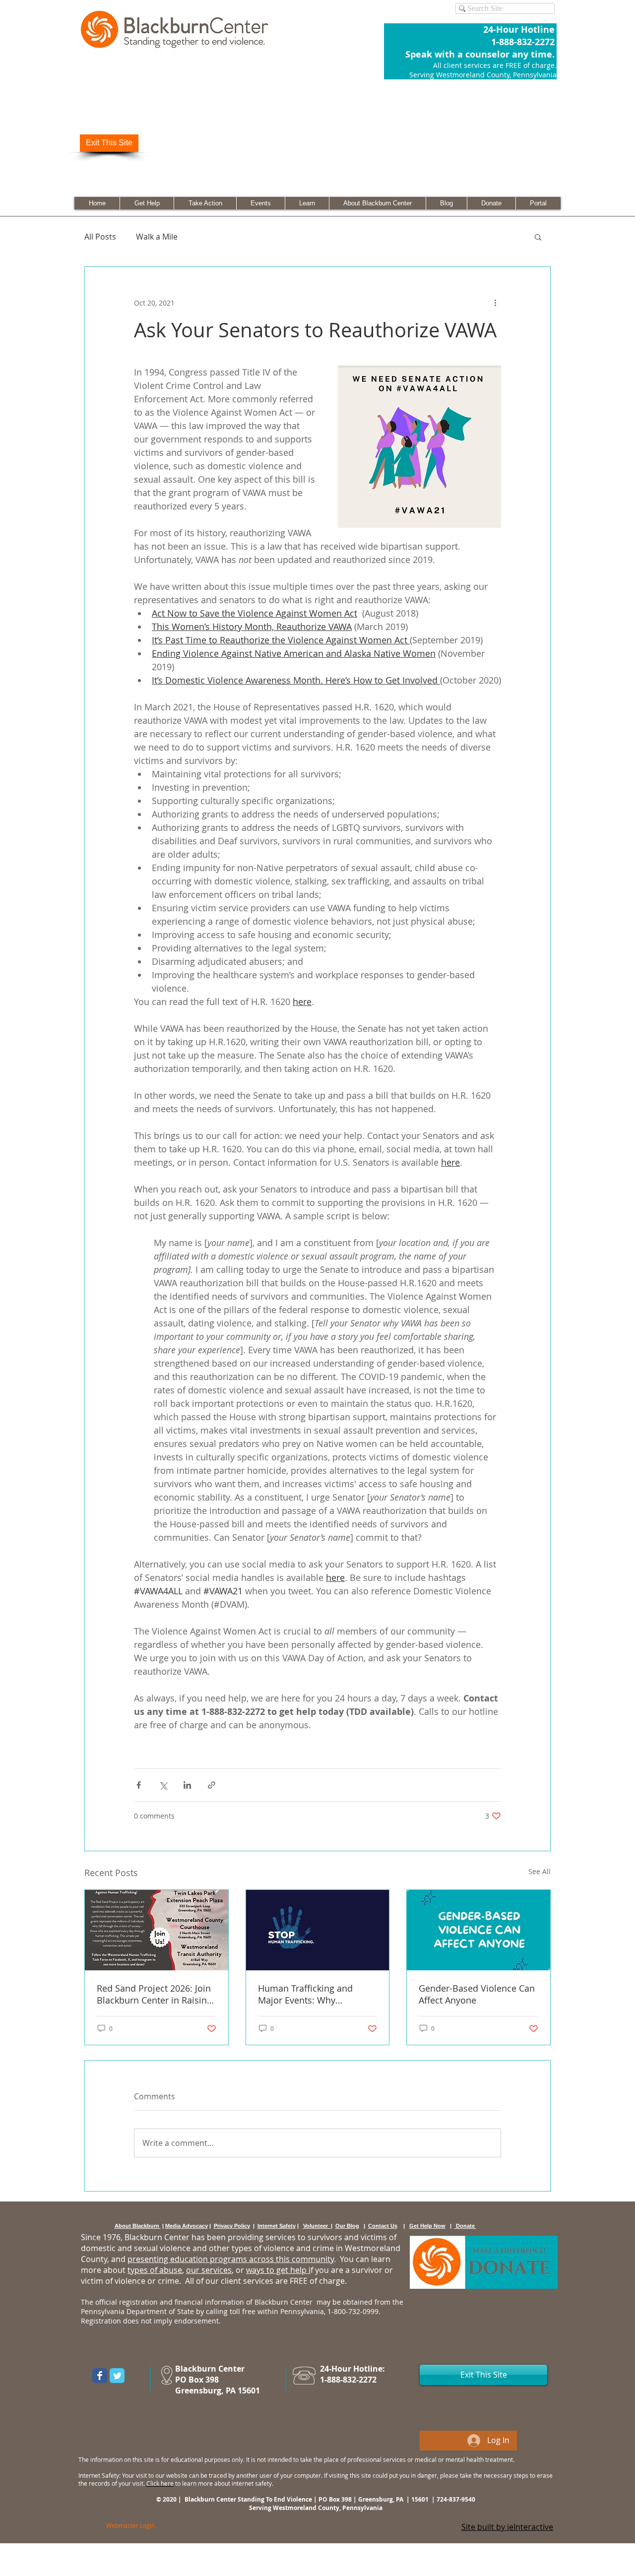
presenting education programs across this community (231, 2259)
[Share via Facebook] (139, 1785)
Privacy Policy (232, 2226)
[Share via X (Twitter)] (163, 1785)
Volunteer (317, 2226)
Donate (465, 2226)
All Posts (100, 237)
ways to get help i (278, 2270)
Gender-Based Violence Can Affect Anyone (477, 1994)
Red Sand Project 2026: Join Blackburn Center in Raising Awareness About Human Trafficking (154, 1994)
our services (209, 2270)
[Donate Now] (484, 2262)
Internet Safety (277, 2226)
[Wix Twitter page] (117, 2376)
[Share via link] (212, 1785)
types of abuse (155, 2270)
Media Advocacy (187, 2226)
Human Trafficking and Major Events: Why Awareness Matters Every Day (310, 1994)
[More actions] (495, 303)
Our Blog (347, 2226)
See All (540, 1871)
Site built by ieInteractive (507, 2527)
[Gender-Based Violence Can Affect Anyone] (478, 1930)
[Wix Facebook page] (100, 2376)
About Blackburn (138, 2226)
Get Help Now (427, 2226)
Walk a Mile (157, 237)
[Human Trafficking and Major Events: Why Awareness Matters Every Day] (318, 1930)
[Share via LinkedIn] (187, 1785)
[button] (538, 237)
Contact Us (383, 2226)
